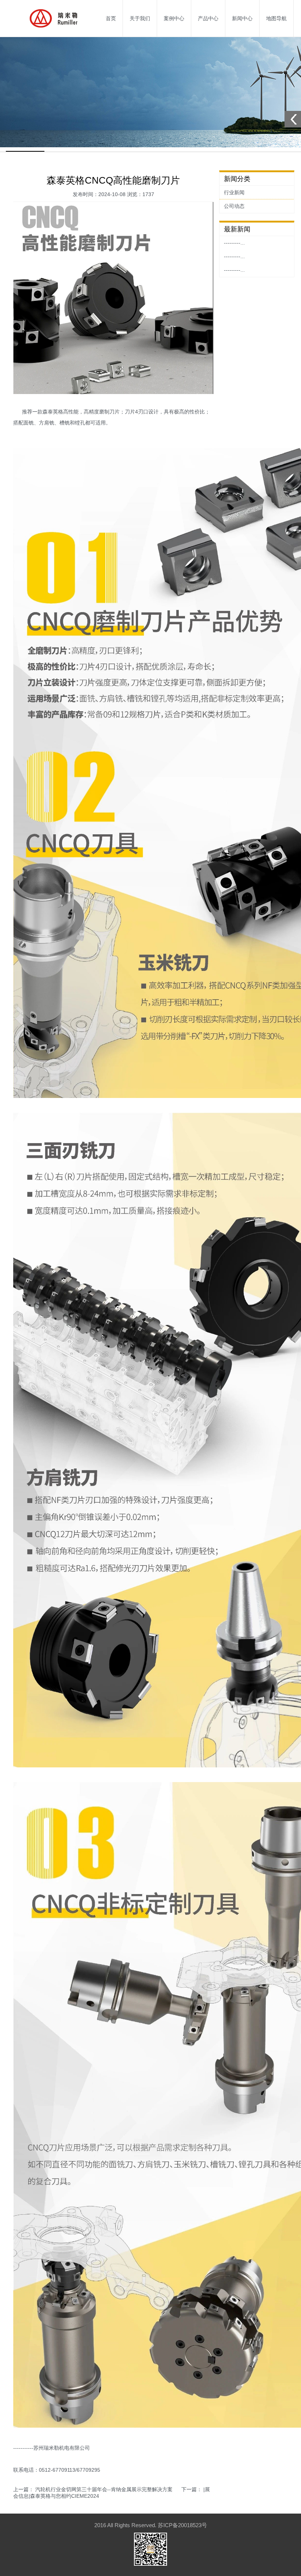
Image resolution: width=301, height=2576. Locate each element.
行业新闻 (234, 192)
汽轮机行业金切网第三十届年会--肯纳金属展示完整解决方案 (104, 2489)
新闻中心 (242, 18)
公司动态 (234, 206)
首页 (111, 18)
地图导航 (276, 18)
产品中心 (208, 18)
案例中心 (174, 18)
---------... (234, 243)
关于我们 (140, 18)
